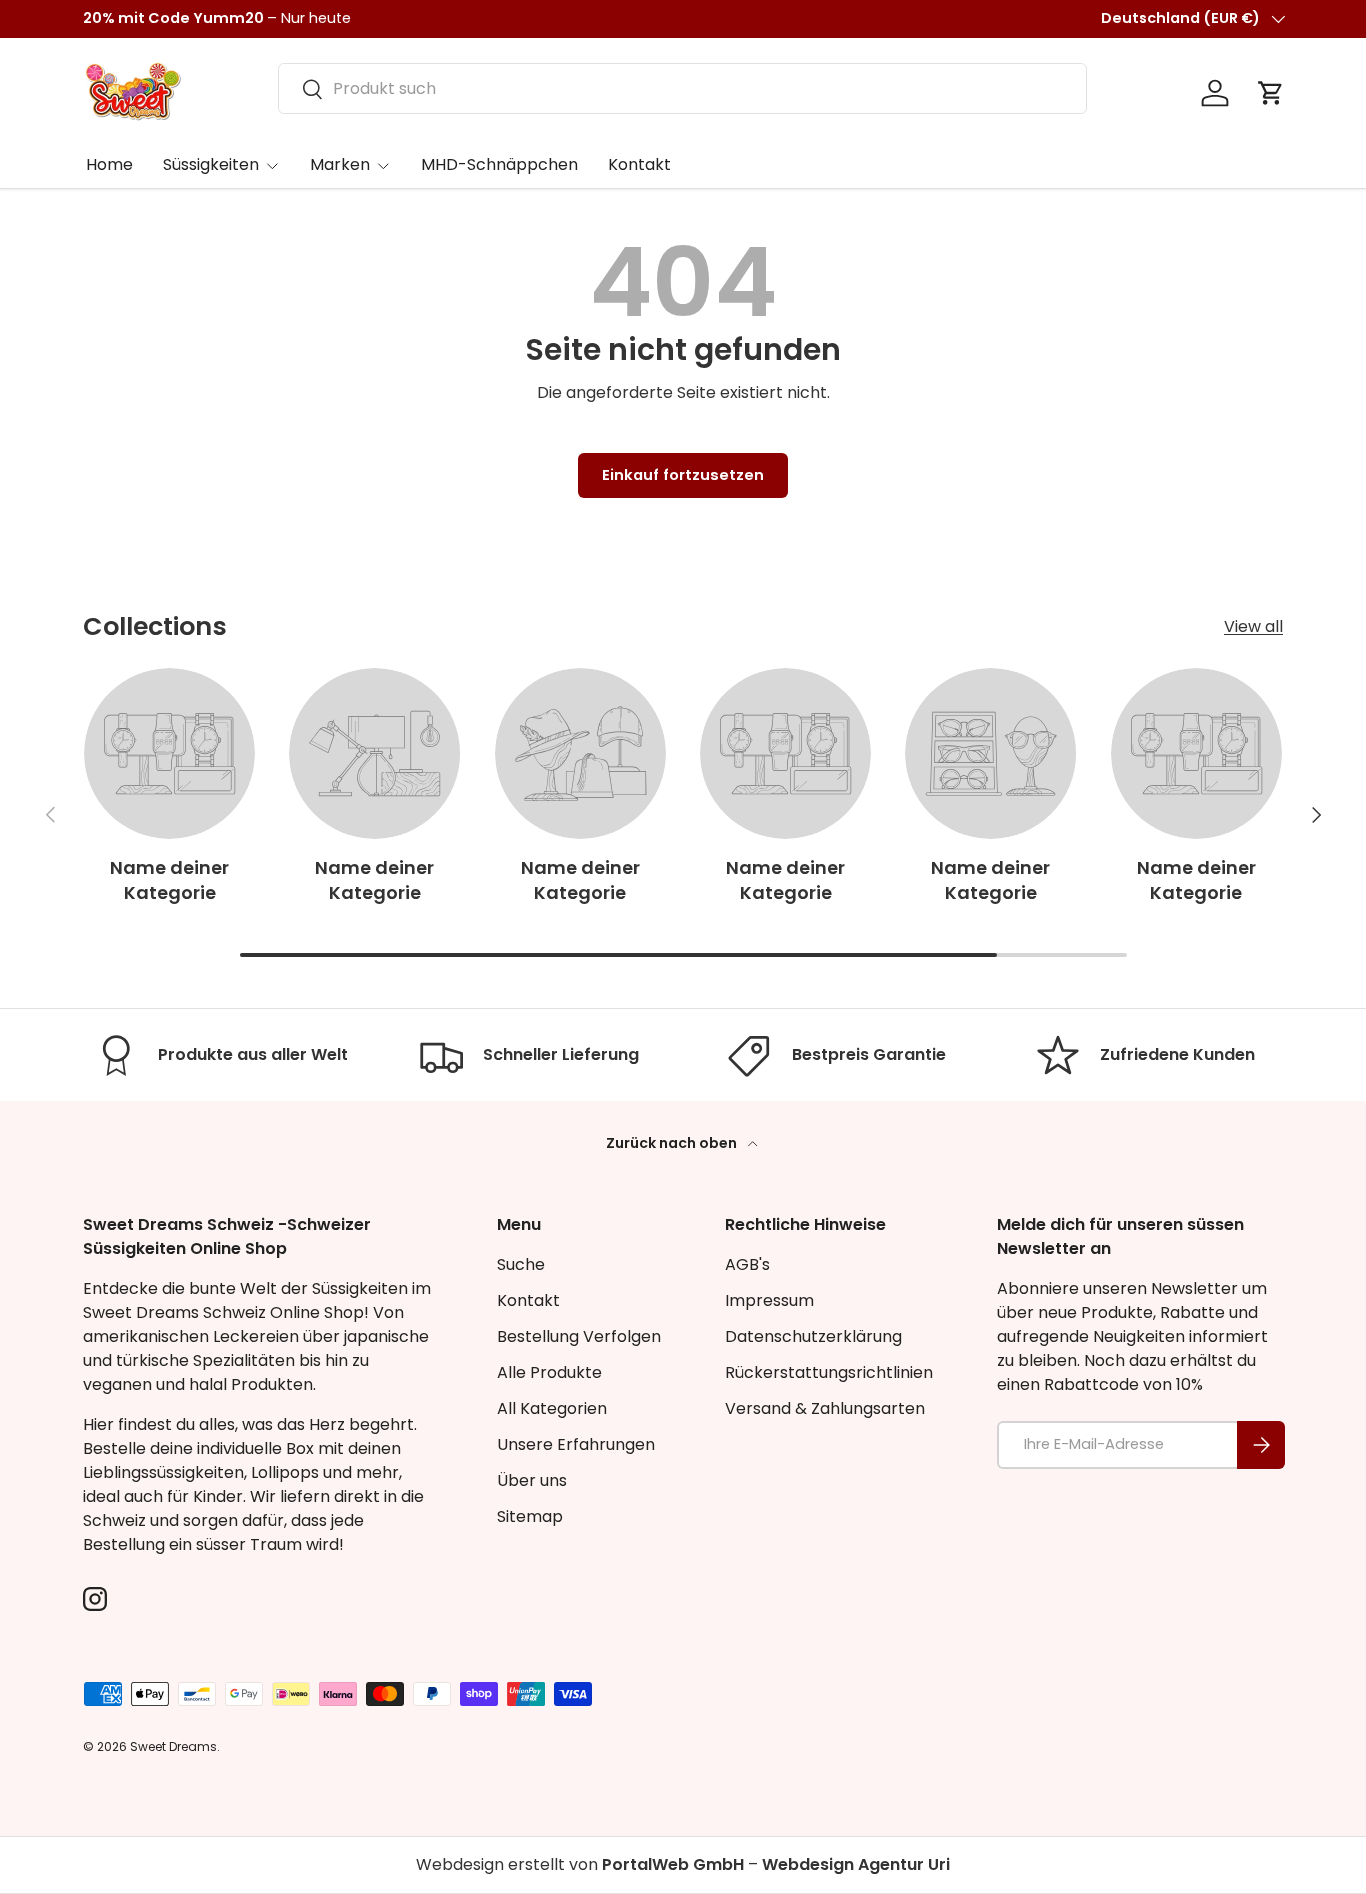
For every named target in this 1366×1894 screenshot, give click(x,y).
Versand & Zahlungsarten (825, 1408)
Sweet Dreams (173, 1746)
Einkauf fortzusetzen (683, 475)
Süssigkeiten (211, 164)
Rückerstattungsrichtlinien (829, 1372)
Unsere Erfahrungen (576, 1444)
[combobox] (682, 88)
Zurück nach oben (673, 1143)
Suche (521, 1264)
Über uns (532, 1480)
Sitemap (530, 1516)
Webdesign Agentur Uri (856, 1864)
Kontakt (639, 164)
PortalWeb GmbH (673, 1864)
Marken (340, 164)
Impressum (769, 1300)
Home (109, 164)
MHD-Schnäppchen (499, 164)
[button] (1271, 93)
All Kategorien (552, 1408)
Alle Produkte (549, 1372)
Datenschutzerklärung (813, 1336)
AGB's (747, 1264)
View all (1253, 626)
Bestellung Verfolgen (579, 1336)
